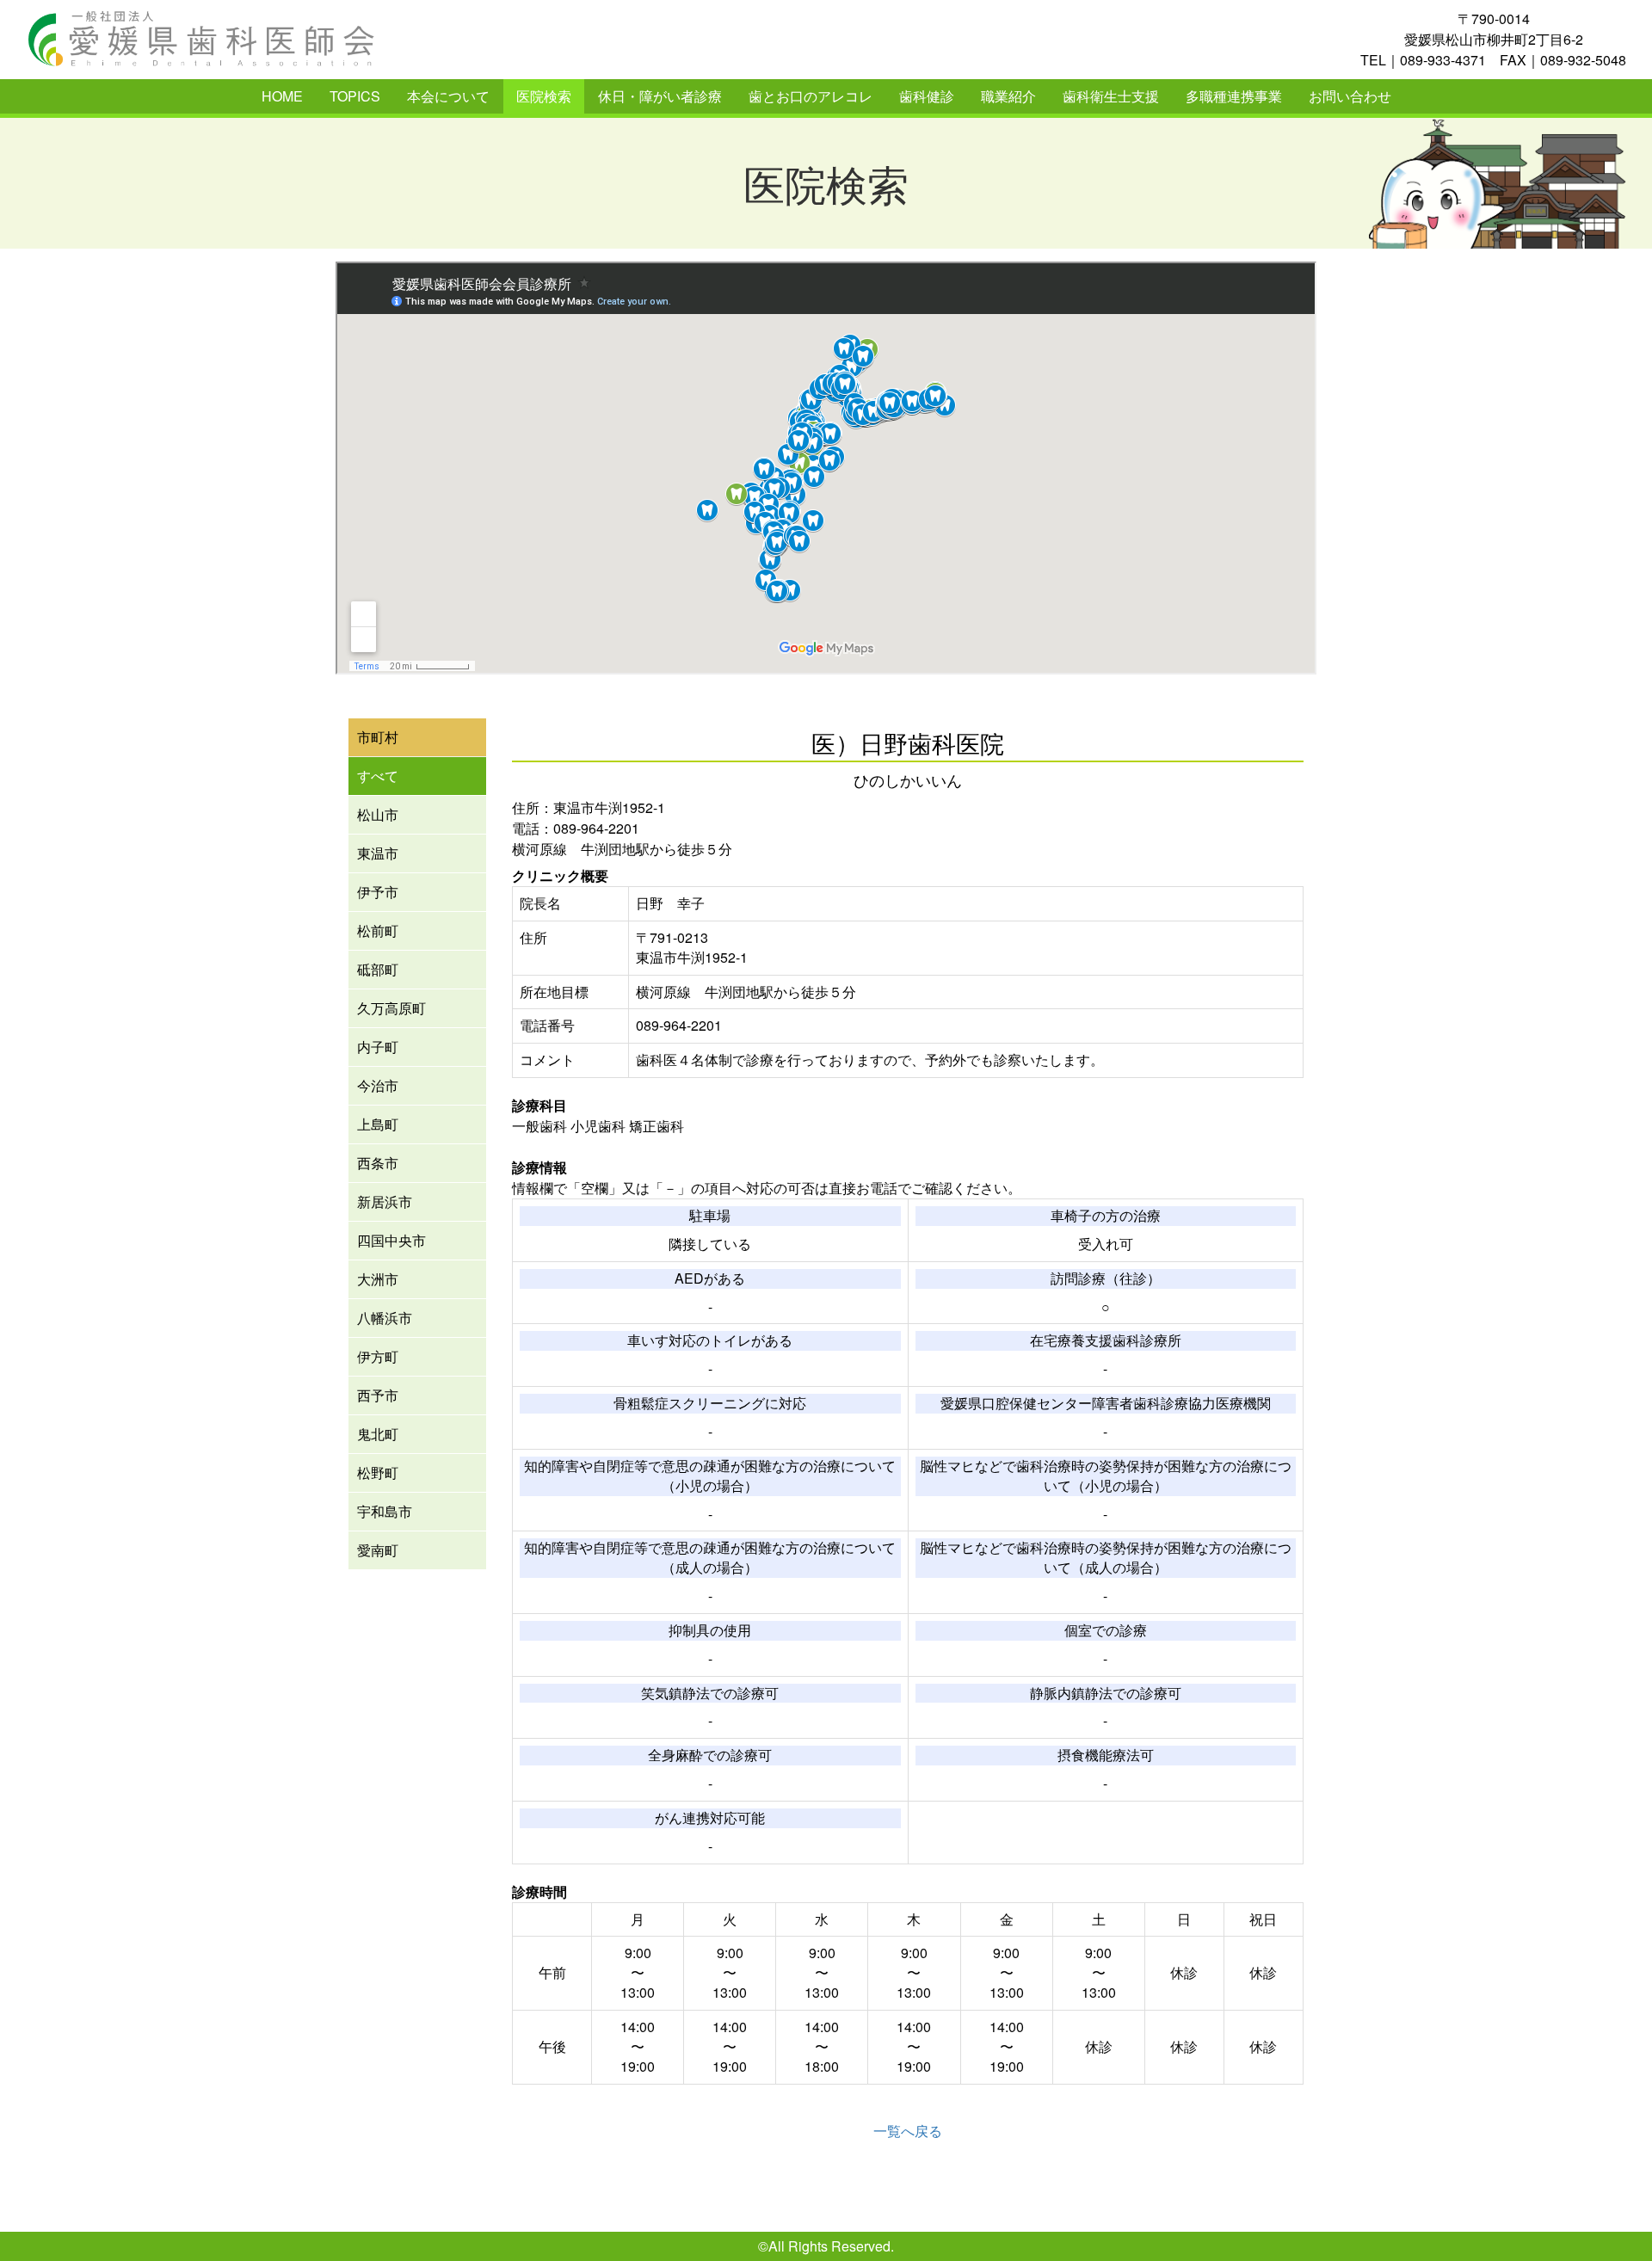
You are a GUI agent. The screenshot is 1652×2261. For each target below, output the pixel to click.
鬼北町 (378, 1434)
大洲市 (378, 1279)
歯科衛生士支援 (1111, 96)
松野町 (378, 1472)
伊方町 (378, 1356)
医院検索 (544, 96)
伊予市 (378, 892)
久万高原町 (391, 1008)
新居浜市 (385, 1201)
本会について (448, 96)
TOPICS (355, 96)
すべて (378, 776)
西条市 (378, 1163)
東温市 (378, 853)
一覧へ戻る (908, 2131)
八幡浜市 (385, 1318)
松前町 (378, 930)
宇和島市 (385, 1511)
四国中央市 (391, 1240)
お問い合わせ (1350, 96)
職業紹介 (1008, 96)
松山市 (378, 814)
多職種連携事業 (1234, 96)
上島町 (378, 1124)
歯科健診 (927, 96)
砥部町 (378, 969)
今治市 (378, 1085)
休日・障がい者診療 (660, 96)
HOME (282, 96)
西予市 (378, 1395)
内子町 (378, 1047)
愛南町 (378, 1550)
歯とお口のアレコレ (811, 96)
